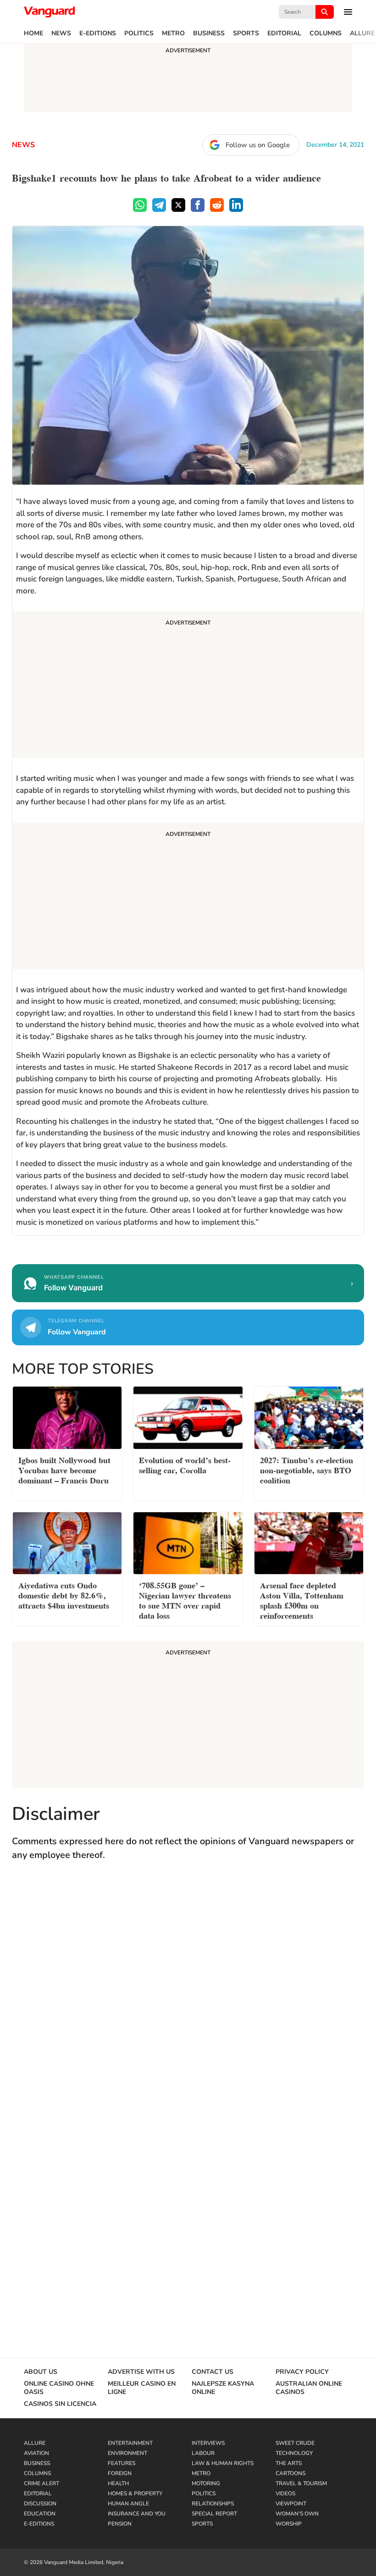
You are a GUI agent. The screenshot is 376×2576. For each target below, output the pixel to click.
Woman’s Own (297, 2514)
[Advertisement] (188, 686)
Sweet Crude (295, 2443)
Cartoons (290, 2473)
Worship (289, 2524)
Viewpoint (291, 2504)
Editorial (284, 33)
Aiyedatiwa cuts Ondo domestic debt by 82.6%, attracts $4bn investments (64, 1595)
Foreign (120, 2473)
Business (209, 33)
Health (118, 2483)
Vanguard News (50, 12)
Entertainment (130, 2443)
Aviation (36, 2453)
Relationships (213, 2504)
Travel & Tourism (301, 2483)
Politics (139, 33)
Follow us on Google (258, 145)
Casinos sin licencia (60, 2404)
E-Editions (98, 33)
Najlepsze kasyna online (223, 2388)
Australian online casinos (309, 2388)
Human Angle (128, 2504)
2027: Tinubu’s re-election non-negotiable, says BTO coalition (307, 1469)
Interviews (208, 2443)
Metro (173, 33)
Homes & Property (135, 2493)
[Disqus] (188, 2002)
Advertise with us (141, 2372)
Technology (294, 2453)
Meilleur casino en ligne (142, 2388)
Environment (127, 2453)
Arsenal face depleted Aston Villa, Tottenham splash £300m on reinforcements (302, 1600)
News (61, 33)
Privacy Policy (302, 2372)
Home (33, 33)
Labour (203, 2453)
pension (120, 2524)
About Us (41, 2372)
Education (40, 2514)
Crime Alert (41, 2483)
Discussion (40, 2504)
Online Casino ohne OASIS (59, 2388)
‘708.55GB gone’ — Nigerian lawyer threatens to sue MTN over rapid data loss (185, 1600)
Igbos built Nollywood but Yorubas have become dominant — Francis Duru (64, 1469)
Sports (246, 33)
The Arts (289, 2463)
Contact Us (213, 2372)
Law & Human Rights (223, 2463)
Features (122, 2463)
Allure (362, 33)
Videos (285, 2493)
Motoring (206, 2483)
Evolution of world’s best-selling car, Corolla (185, 1464)
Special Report (214, 2514)
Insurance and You (137, 2514)
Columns (326, 33)
